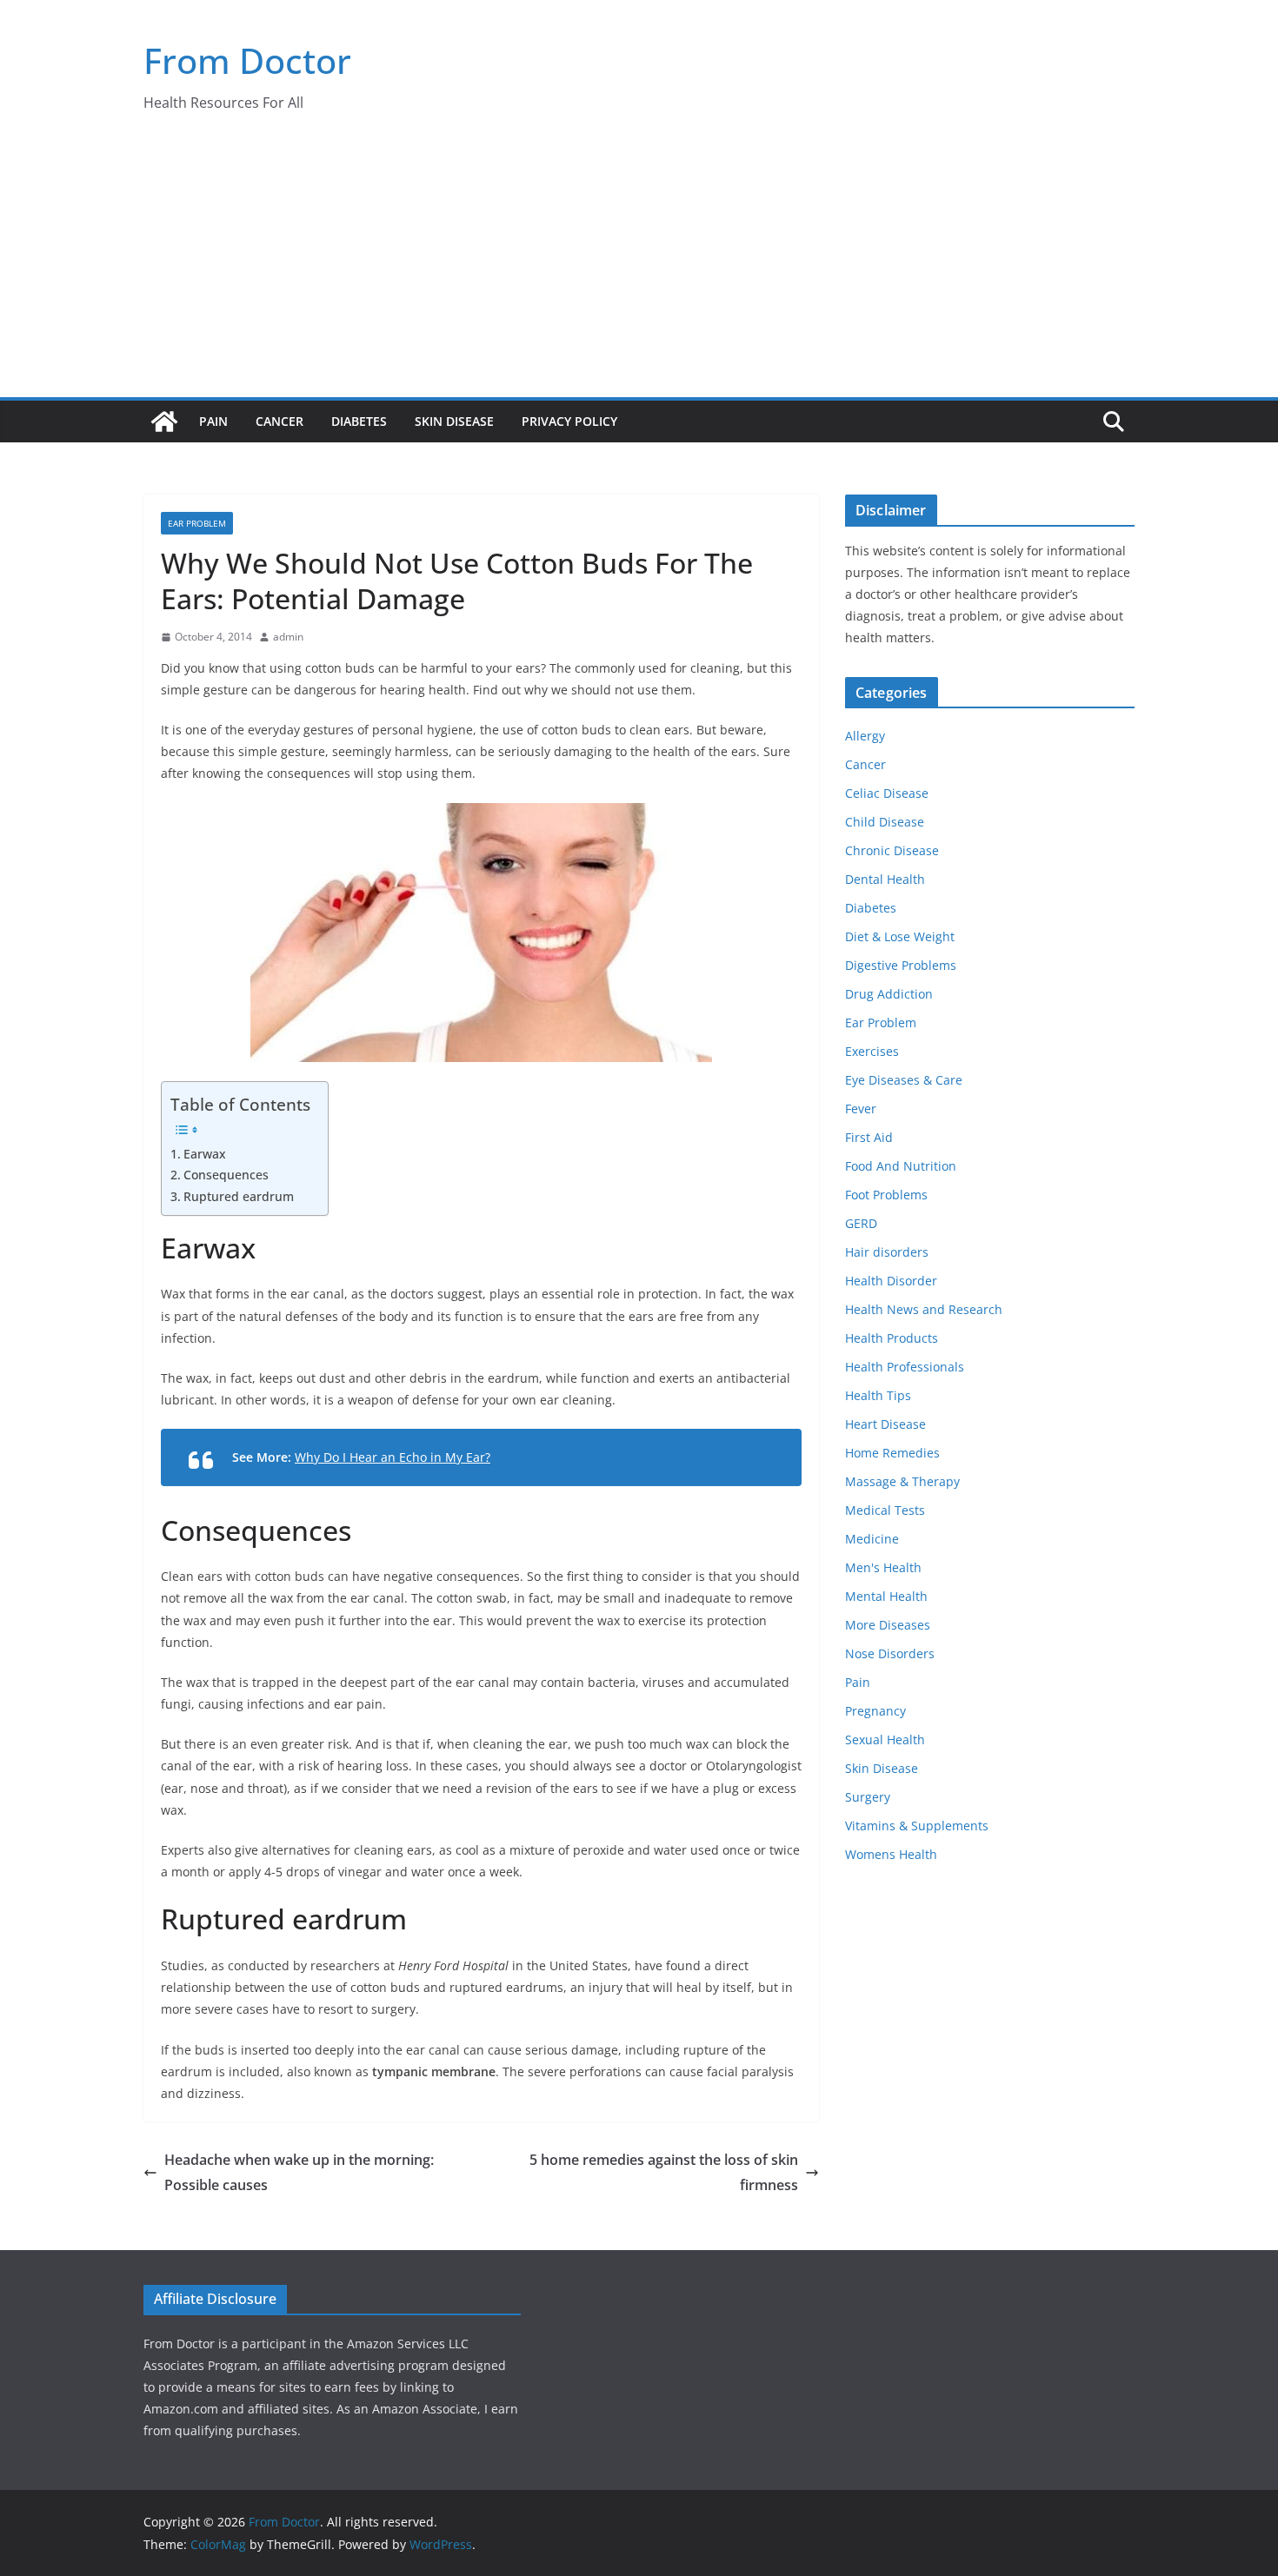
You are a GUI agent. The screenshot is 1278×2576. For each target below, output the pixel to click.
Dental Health (885, 879)
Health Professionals (905, 1367)
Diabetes (359, 421)
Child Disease (885, 822)
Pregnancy (875, 1711)
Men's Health (883, 1567)
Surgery (868, 1797)
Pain (213, 421)
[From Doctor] (164, 422)
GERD (861, 1223)
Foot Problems (886, 1195)
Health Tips (878, 1395)
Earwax (205, 1154)
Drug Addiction (889, 994)
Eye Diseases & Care (904, 1080)
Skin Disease (454, 421)
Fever (861, 1109)
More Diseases (888, 1625)
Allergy (865, 736)
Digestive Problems (901, 965)
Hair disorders (887, 1252)
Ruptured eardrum (239, 1196)
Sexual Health (885, 1739)
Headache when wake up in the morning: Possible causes (299, 2172)
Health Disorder (891, 1281)
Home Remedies (892, 1453)
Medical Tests (885, 1510)
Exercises (872, 1051)
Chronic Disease (892, 850)
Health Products (892, 1338)
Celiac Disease (887, 793)
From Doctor (247, 60)
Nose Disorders (890, 1653)
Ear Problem (197, 523)
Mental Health (886, 1596)
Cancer (280, 421)
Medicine (872, 1539)
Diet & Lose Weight (900, 936)
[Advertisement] (639, 267)
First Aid (869, 1137)
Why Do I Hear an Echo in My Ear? (393, 1457)
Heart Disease (885, 1424)
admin (288, 637)
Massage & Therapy (902, 1481)
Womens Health (891, 1854)
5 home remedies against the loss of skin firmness (664, 2172)
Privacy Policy (569, 421)
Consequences (226, 1175)
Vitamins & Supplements (917, 1826)
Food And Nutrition (901, 1166)
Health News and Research (924, 1309)
